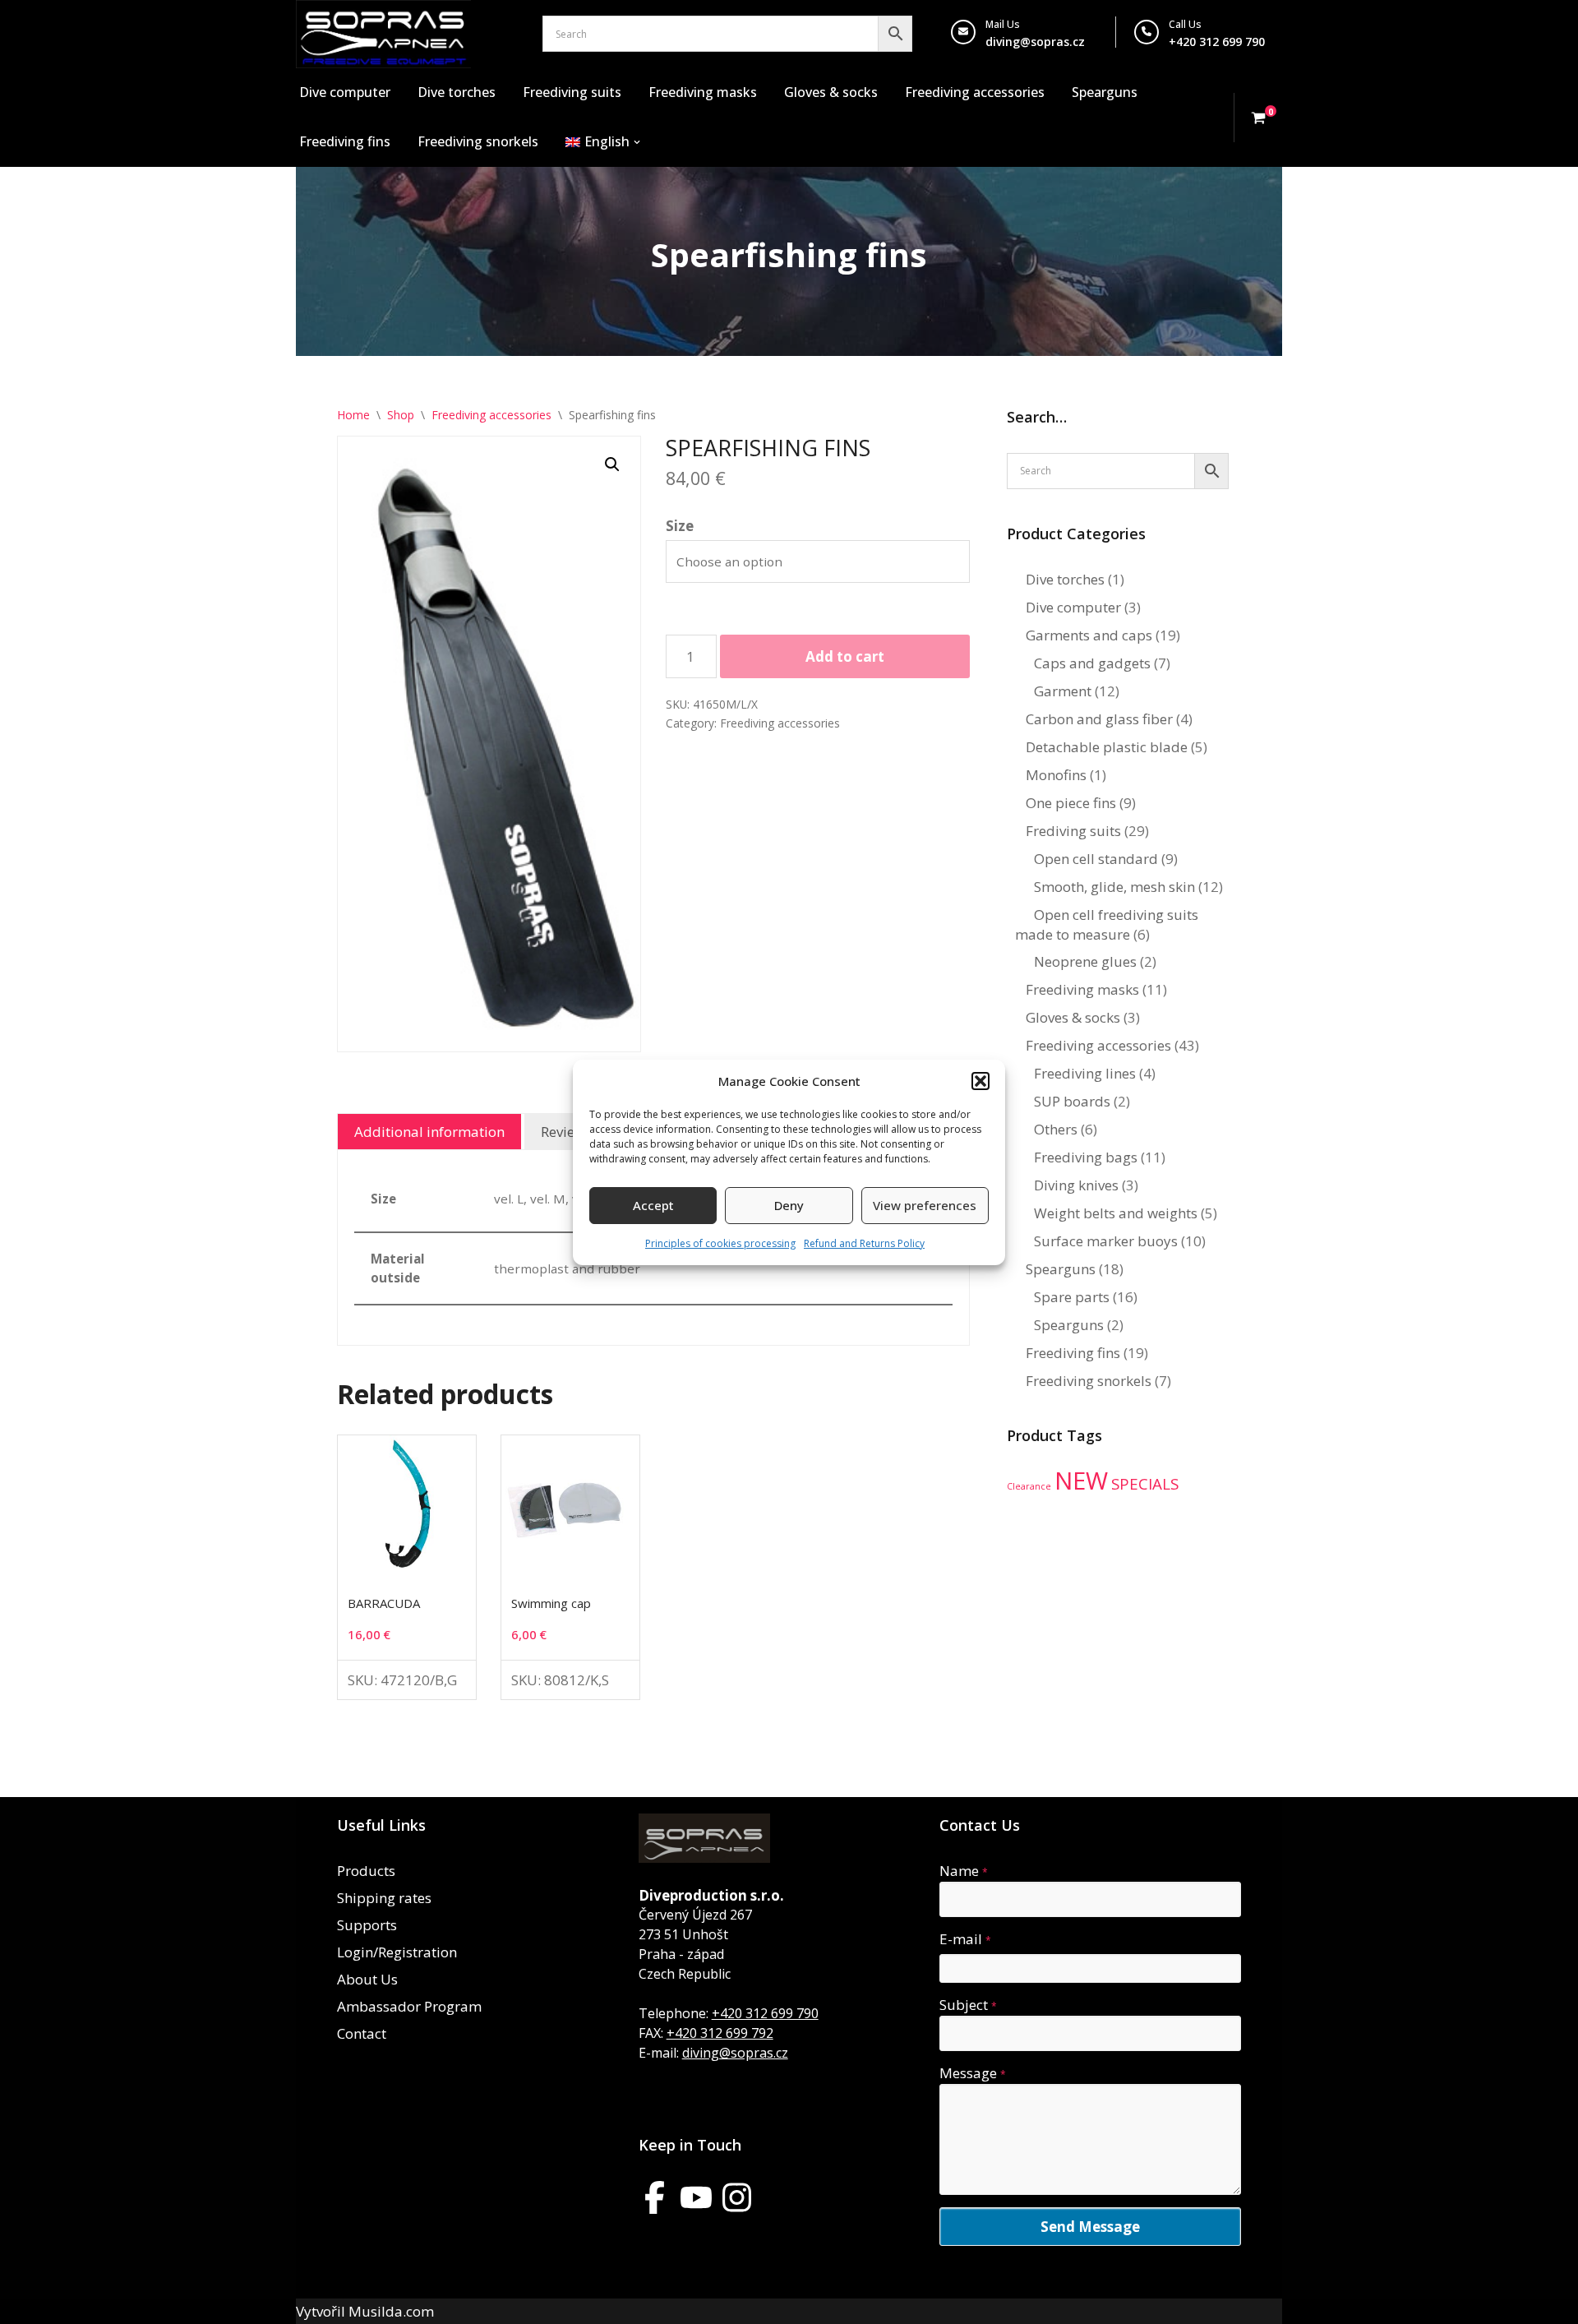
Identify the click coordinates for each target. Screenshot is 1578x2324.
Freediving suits (572, 92)
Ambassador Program (409, 2006)
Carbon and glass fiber (1099, 719)
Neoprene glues (1085, 961)
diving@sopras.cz (1035, 42)
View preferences (925, 1205)
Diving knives (1076, 1185)
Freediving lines (1085, 1073)
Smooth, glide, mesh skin (1114, 887)
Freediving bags (1086, 1157)
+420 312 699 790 (765, 2013)
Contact (362, 2033)
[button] (980, 1081)
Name (964, 1871)
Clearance (1029, 1486)
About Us (367, 1979)
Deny (789, 1205)
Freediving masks (703, 92)
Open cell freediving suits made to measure (1107, 924)
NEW (1081, 1481)
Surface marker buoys (1106, 1241)
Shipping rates (384, 1898)
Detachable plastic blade (1107, 747)
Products (366, 1871)
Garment (1063, 691)
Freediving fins (345, 141)
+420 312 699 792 (720, 2033)
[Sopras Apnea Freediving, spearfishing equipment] (383, 34)
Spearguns (1105, 92)
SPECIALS (1145, 1484)
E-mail (965, 1939)
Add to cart (845, 656)
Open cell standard (1096, 859)
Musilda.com (391, 2311)
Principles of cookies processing (720, 1243)
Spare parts (1072, 1297)
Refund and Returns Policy (864, 1243)
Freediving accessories (975, 92)
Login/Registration (397, 1952)
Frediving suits (1073, 831)
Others (1056, 1129)
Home (353, 415)
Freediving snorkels (478, 141)
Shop (401, 415)
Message (973, 2073)
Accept (653, 1205)
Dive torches (457, 92)
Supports (367, 1925)
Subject (968, 2005)
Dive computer (345, 92)
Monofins (1056, 775)
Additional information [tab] (429, 1132)
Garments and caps (1089, 635)
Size (680, 526)
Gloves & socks (831, 92)
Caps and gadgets (1092, 663)
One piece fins (1071, 803)
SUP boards (1072, 1101)
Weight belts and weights (1116, 1213)
